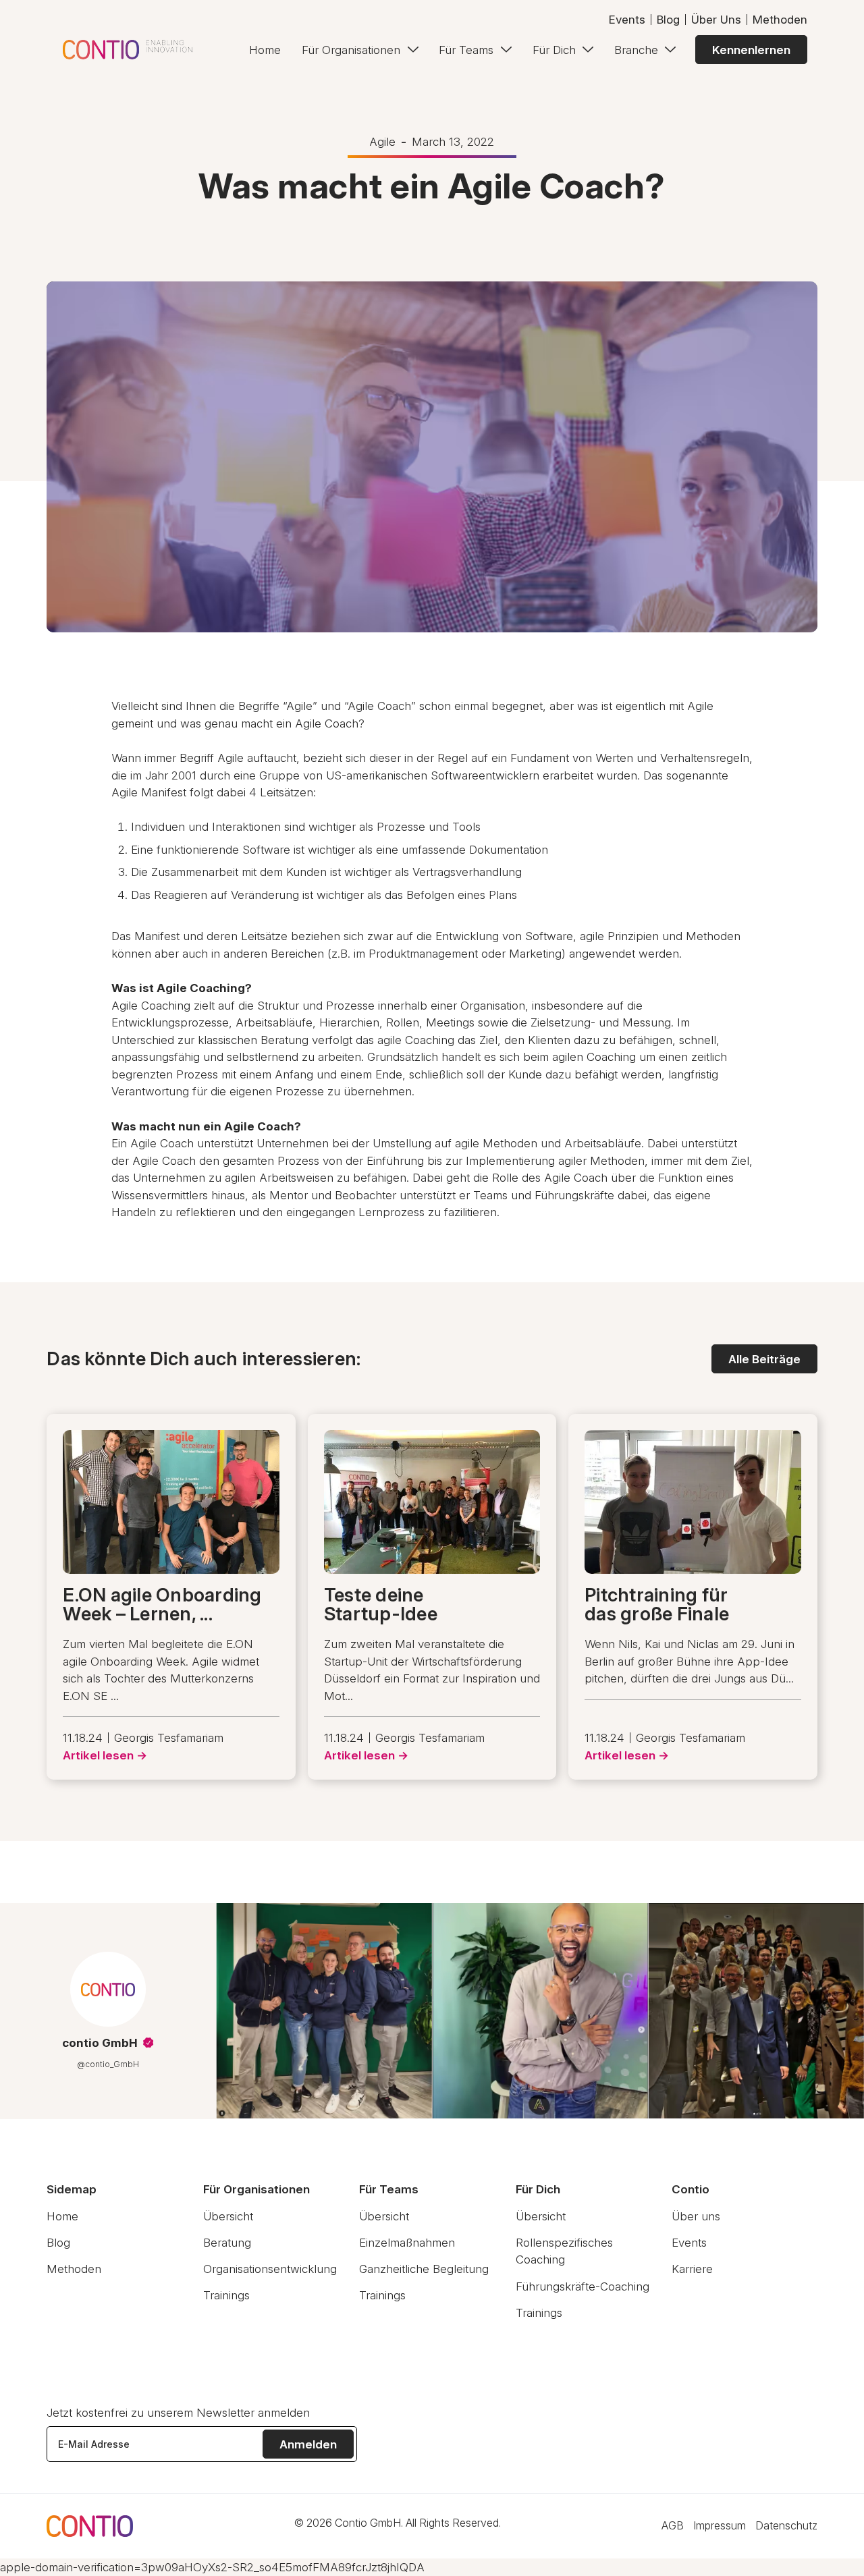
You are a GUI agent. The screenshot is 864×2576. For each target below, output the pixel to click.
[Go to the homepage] (90, 2526)
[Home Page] (128, 50)
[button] (360, 50)
